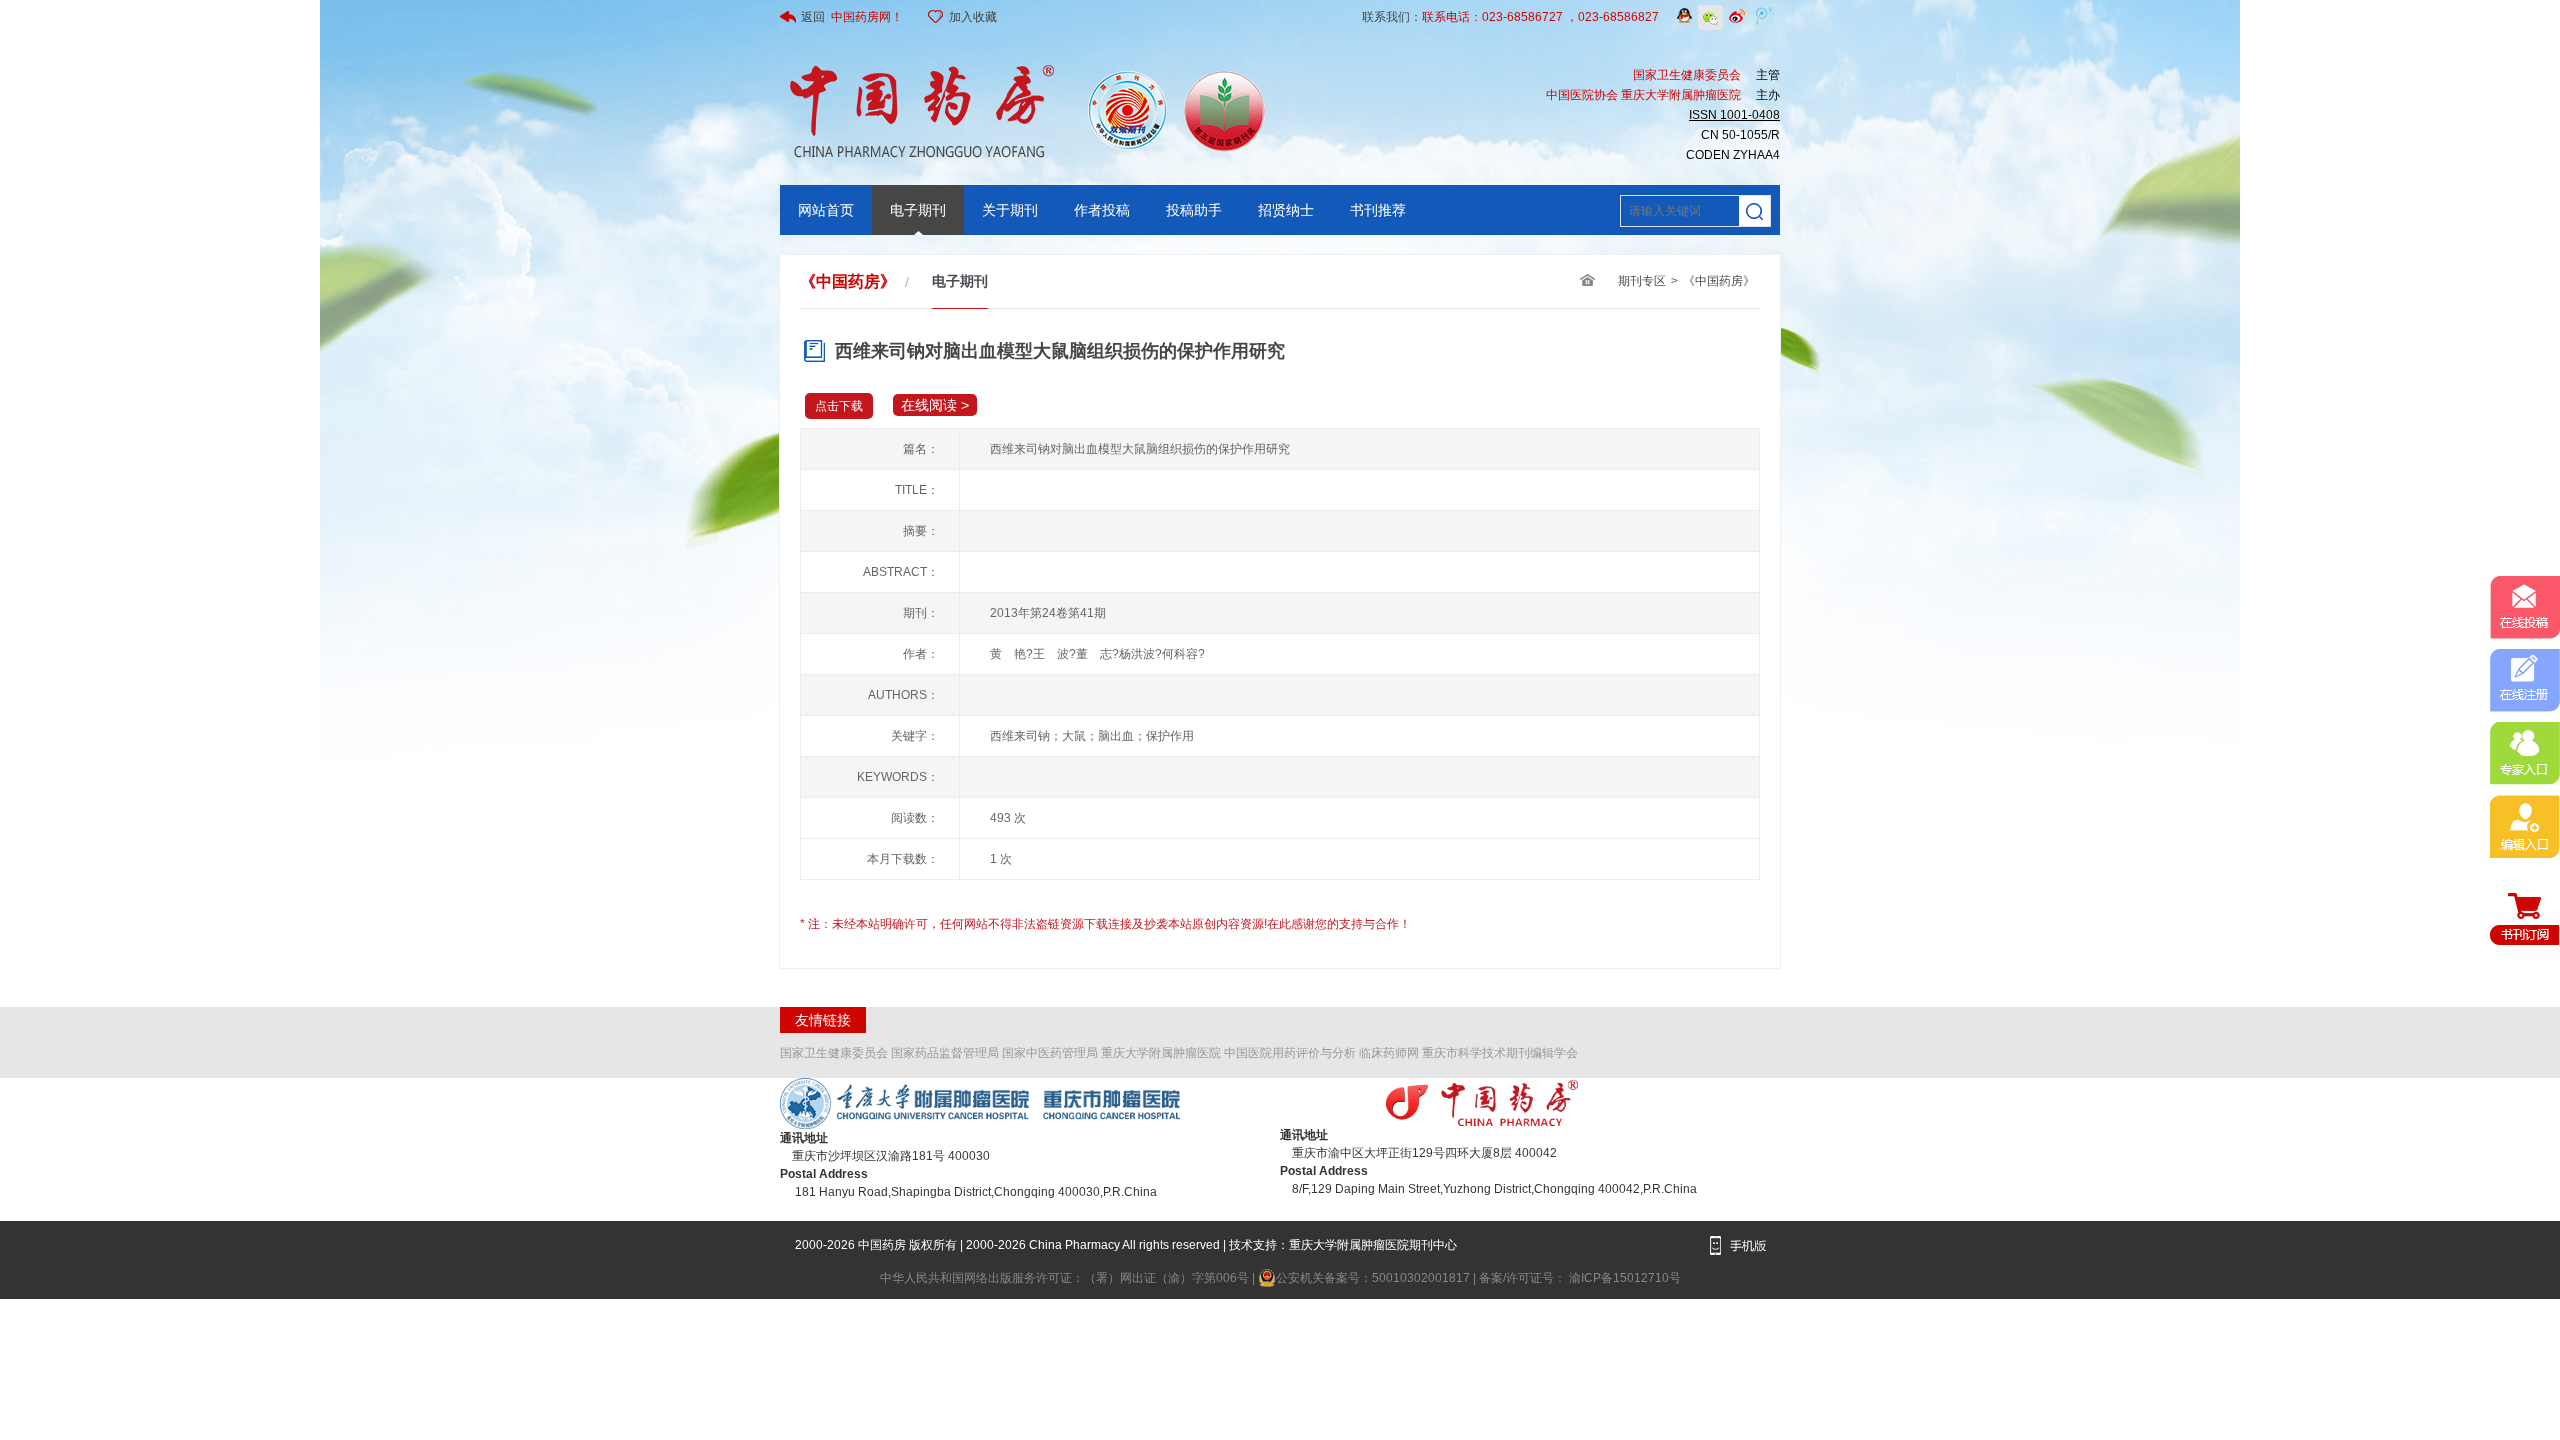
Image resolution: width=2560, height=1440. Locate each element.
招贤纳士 (1286, 210)
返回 (852, 17)
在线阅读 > (935, 405)
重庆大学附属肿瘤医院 (1161, 1053)
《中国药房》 (1719, 281)
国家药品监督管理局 (945, 1053)
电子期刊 (918, 210)
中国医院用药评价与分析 (1290, 1053)
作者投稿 (1102, 210)
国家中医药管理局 (1050, 1053)
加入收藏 (973, 17)
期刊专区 (1642, 281)
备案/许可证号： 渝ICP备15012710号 (1580, 1278)
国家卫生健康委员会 (834, 1053)
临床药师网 (1389, 1053)
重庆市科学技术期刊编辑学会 (1500, 1053)
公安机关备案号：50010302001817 (1374, 1278)
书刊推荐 (1378, 210)
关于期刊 (1010, 210)
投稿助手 (1194, 210)
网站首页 (826, 210)
